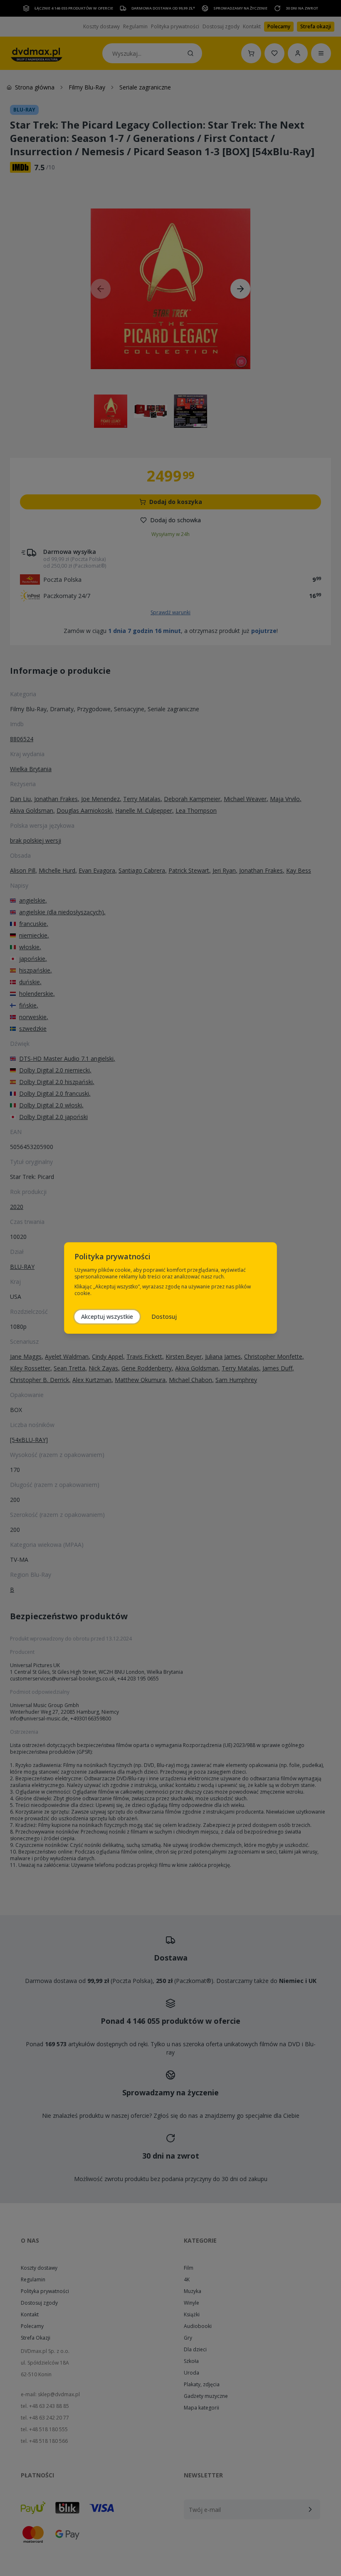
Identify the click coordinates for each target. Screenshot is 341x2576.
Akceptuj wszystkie (107, 1317)
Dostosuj (164, 1317)
